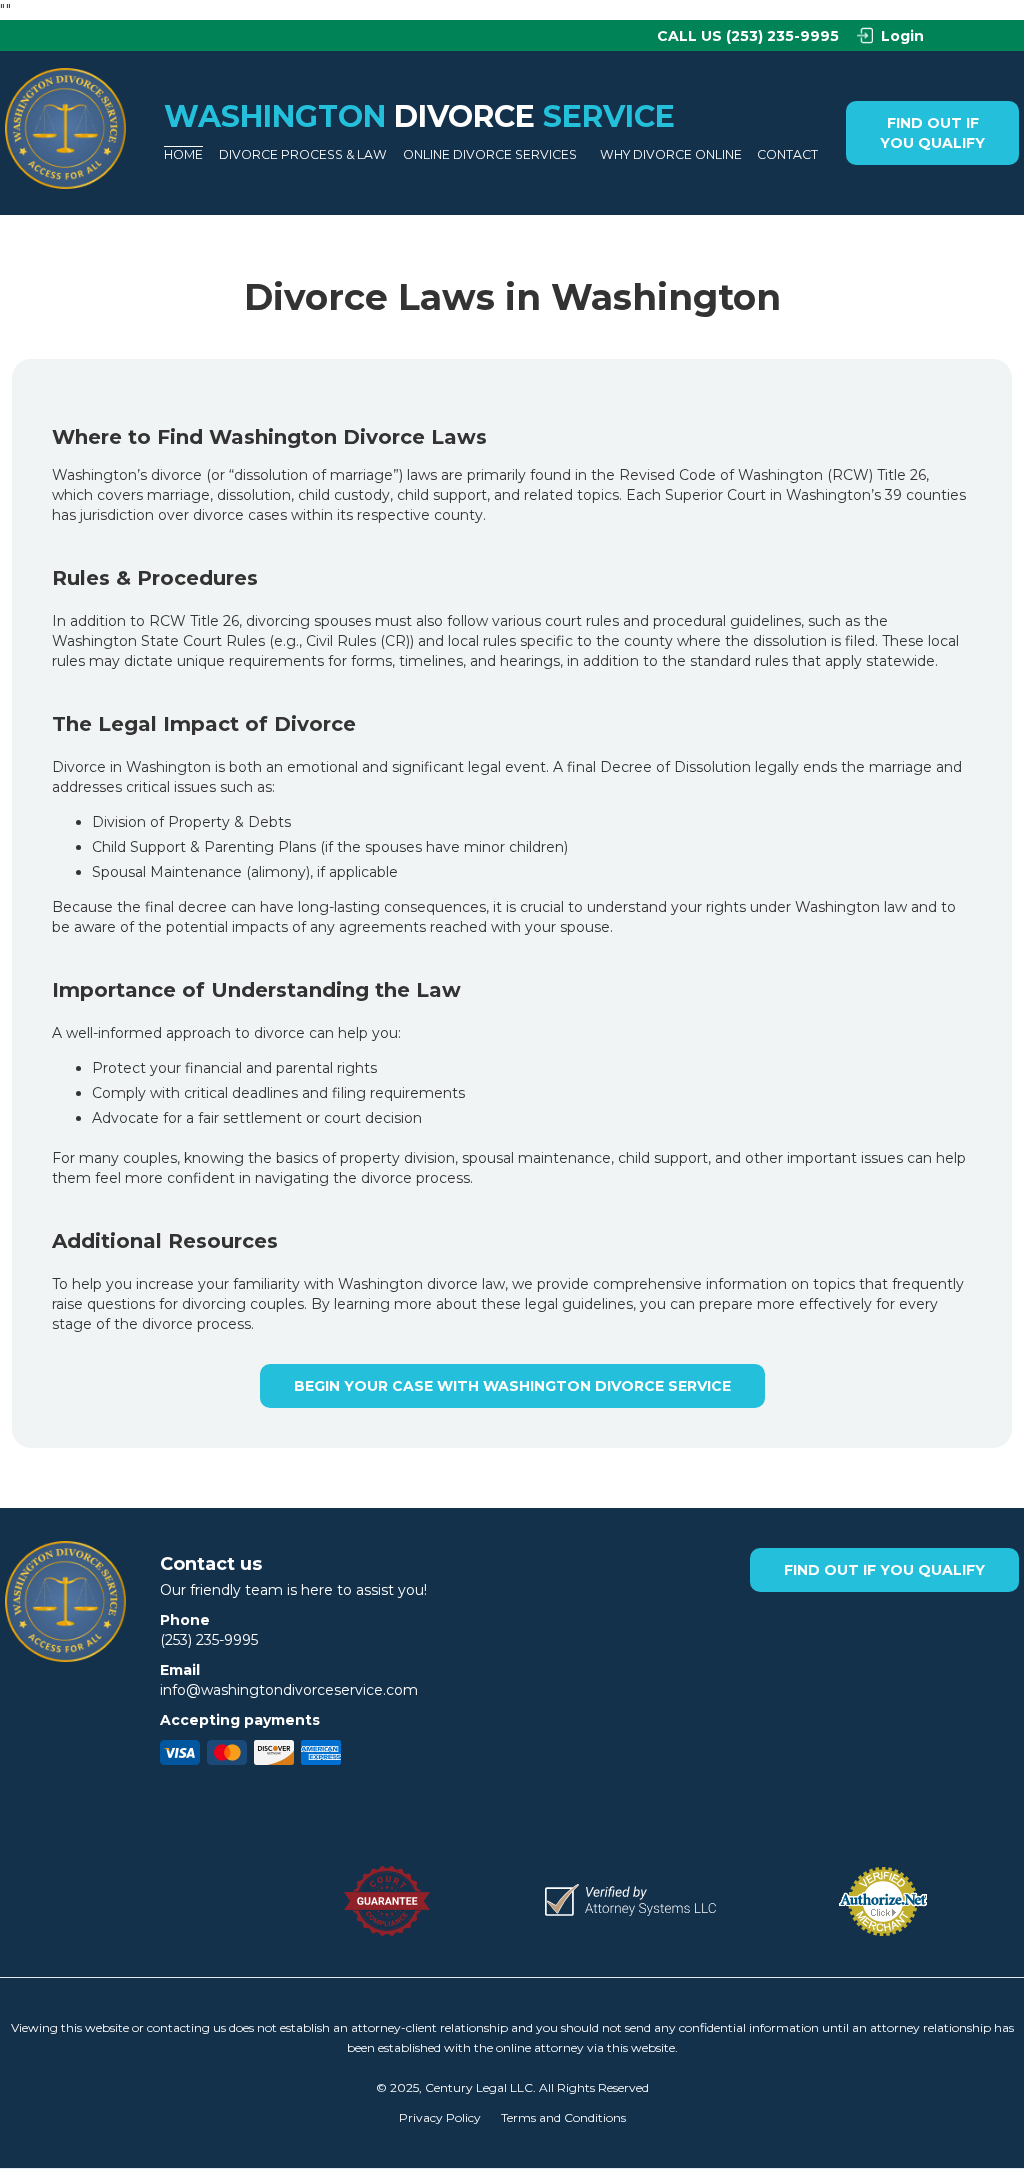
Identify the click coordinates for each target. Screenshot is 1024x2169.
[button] (299, 155)
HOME (183, 154)
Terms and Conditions (563, 2117)
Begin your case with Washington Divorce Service (512, 1386)
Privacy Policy (440, 2117)
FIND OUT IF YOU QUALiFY (932, 133)
